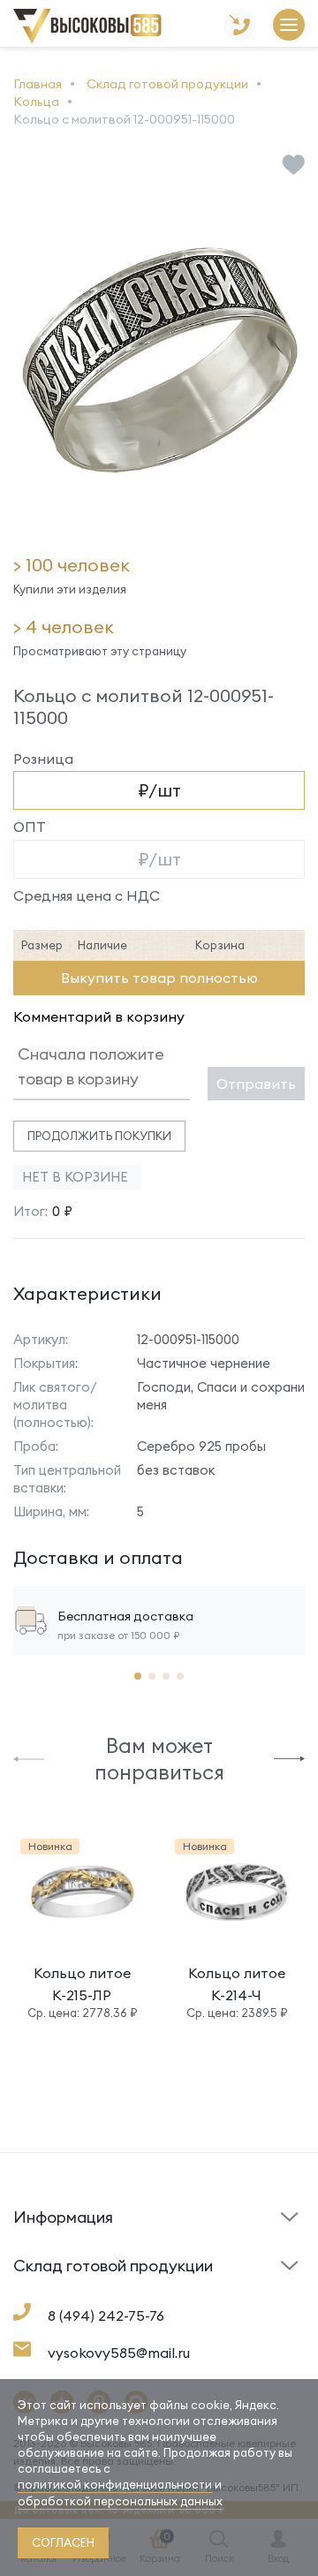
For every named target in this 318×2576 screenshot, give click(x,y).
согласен (63, 2542)
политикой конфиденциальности (115, 2484)
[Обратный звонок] (239, 26)
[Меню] (289, 26)
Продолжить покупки (99, 1136)
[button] (29, 1758)
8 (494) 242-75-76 (106, 2315)
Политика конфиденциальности (223, 2281)
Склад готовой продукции (61, 2228)
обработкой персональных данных (120, 2501)
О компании (49, 2290)
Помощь (191, 2246)
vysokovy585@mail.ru (119, 2353)
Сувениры (197, 2294)
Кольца (36, 2294)
